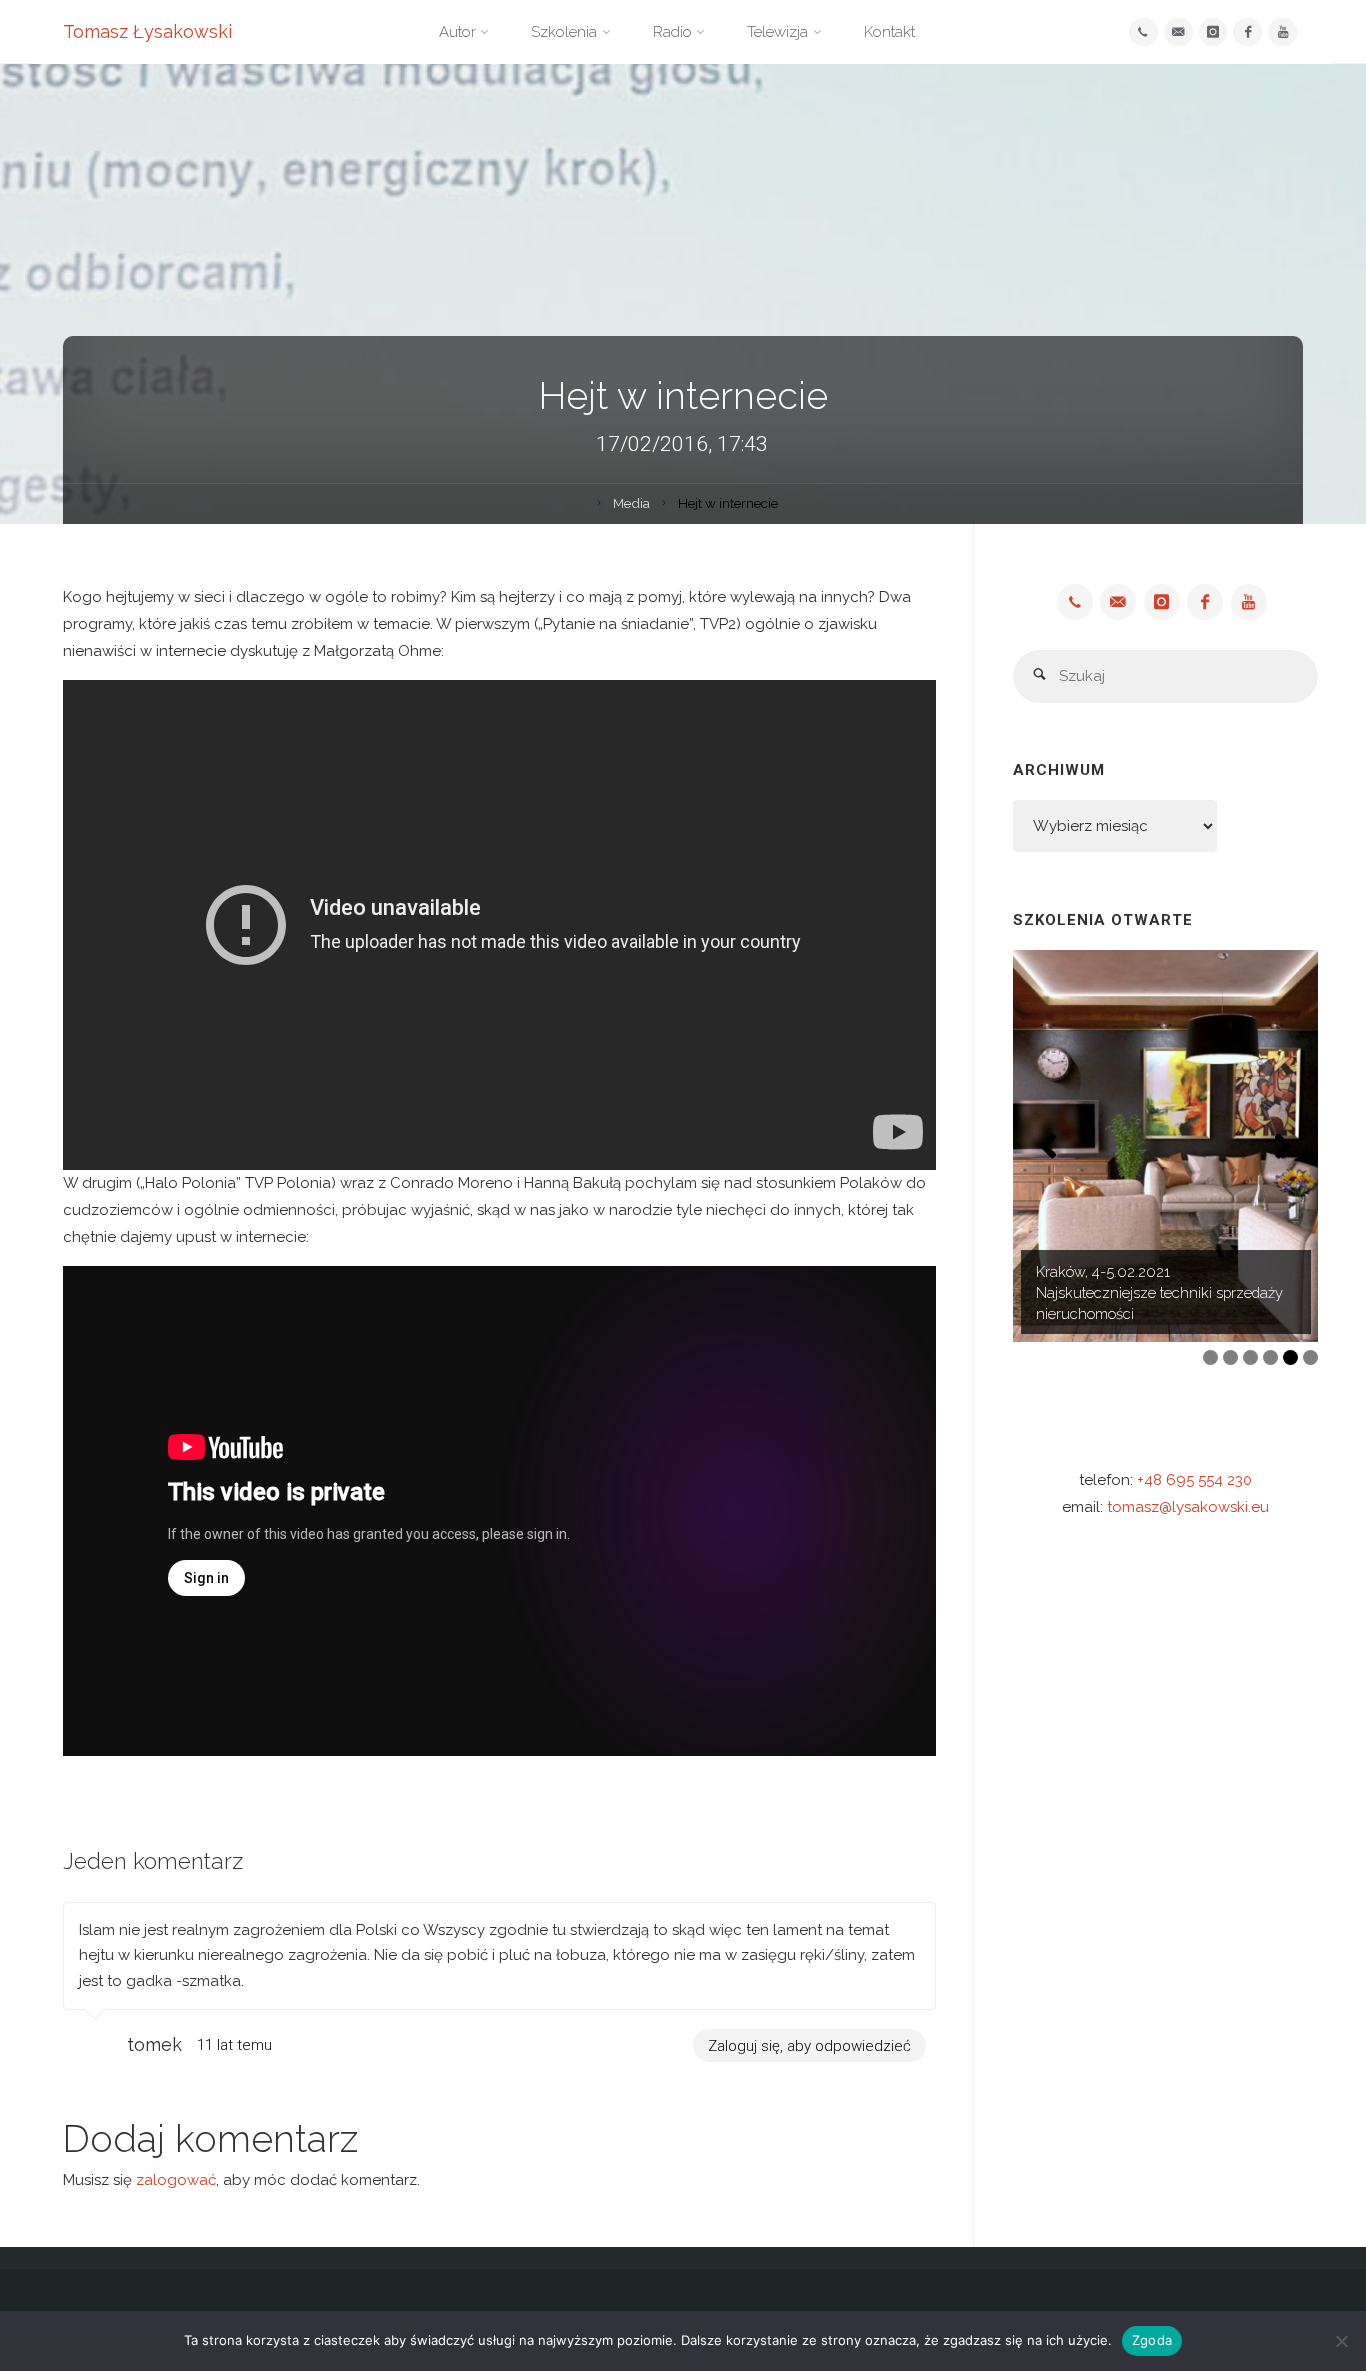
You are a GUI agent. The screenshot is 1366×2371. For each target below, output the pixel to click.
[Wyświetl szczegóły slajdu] (1165, 1146)
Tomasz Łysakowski (147, 31)
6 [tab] (1310, 1357)
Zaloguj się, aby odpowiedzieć (809, 2045)
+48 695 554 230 (1194, 1480)
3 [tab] (1250, 1357)
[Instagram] (1213, 32)
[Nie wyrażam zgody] (1341, 2341)
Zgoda (1152, 2340)
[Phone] (1143, 32)
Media (631, 503)
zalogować (176, 2180)
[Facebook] (1247, 32)
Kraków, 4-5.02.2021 (1103, 1271)
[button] (1048, 1146)
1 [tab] (1210, 1357)
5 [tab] (1290, 1357)
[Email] (1178, 32)
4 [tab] (1270, 1357)
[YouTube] (1282, 32)
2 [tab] (1230, 1357)
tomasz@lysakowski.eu (1188, 1507)
